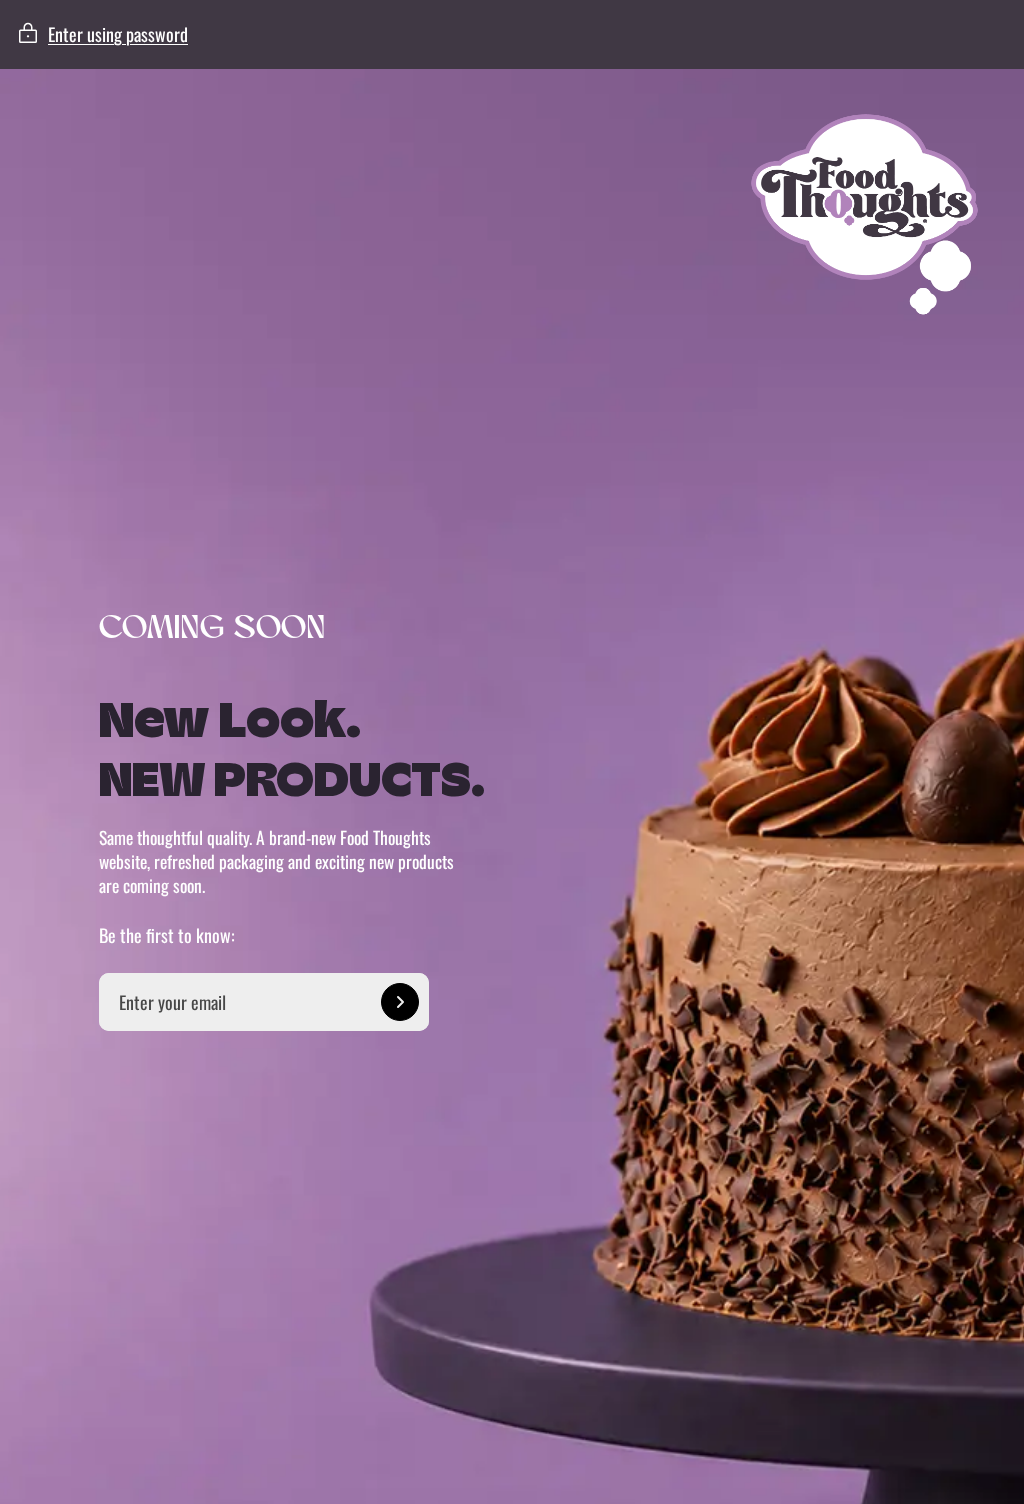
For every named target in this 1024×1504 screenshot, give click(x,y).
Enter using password (118, 34)
